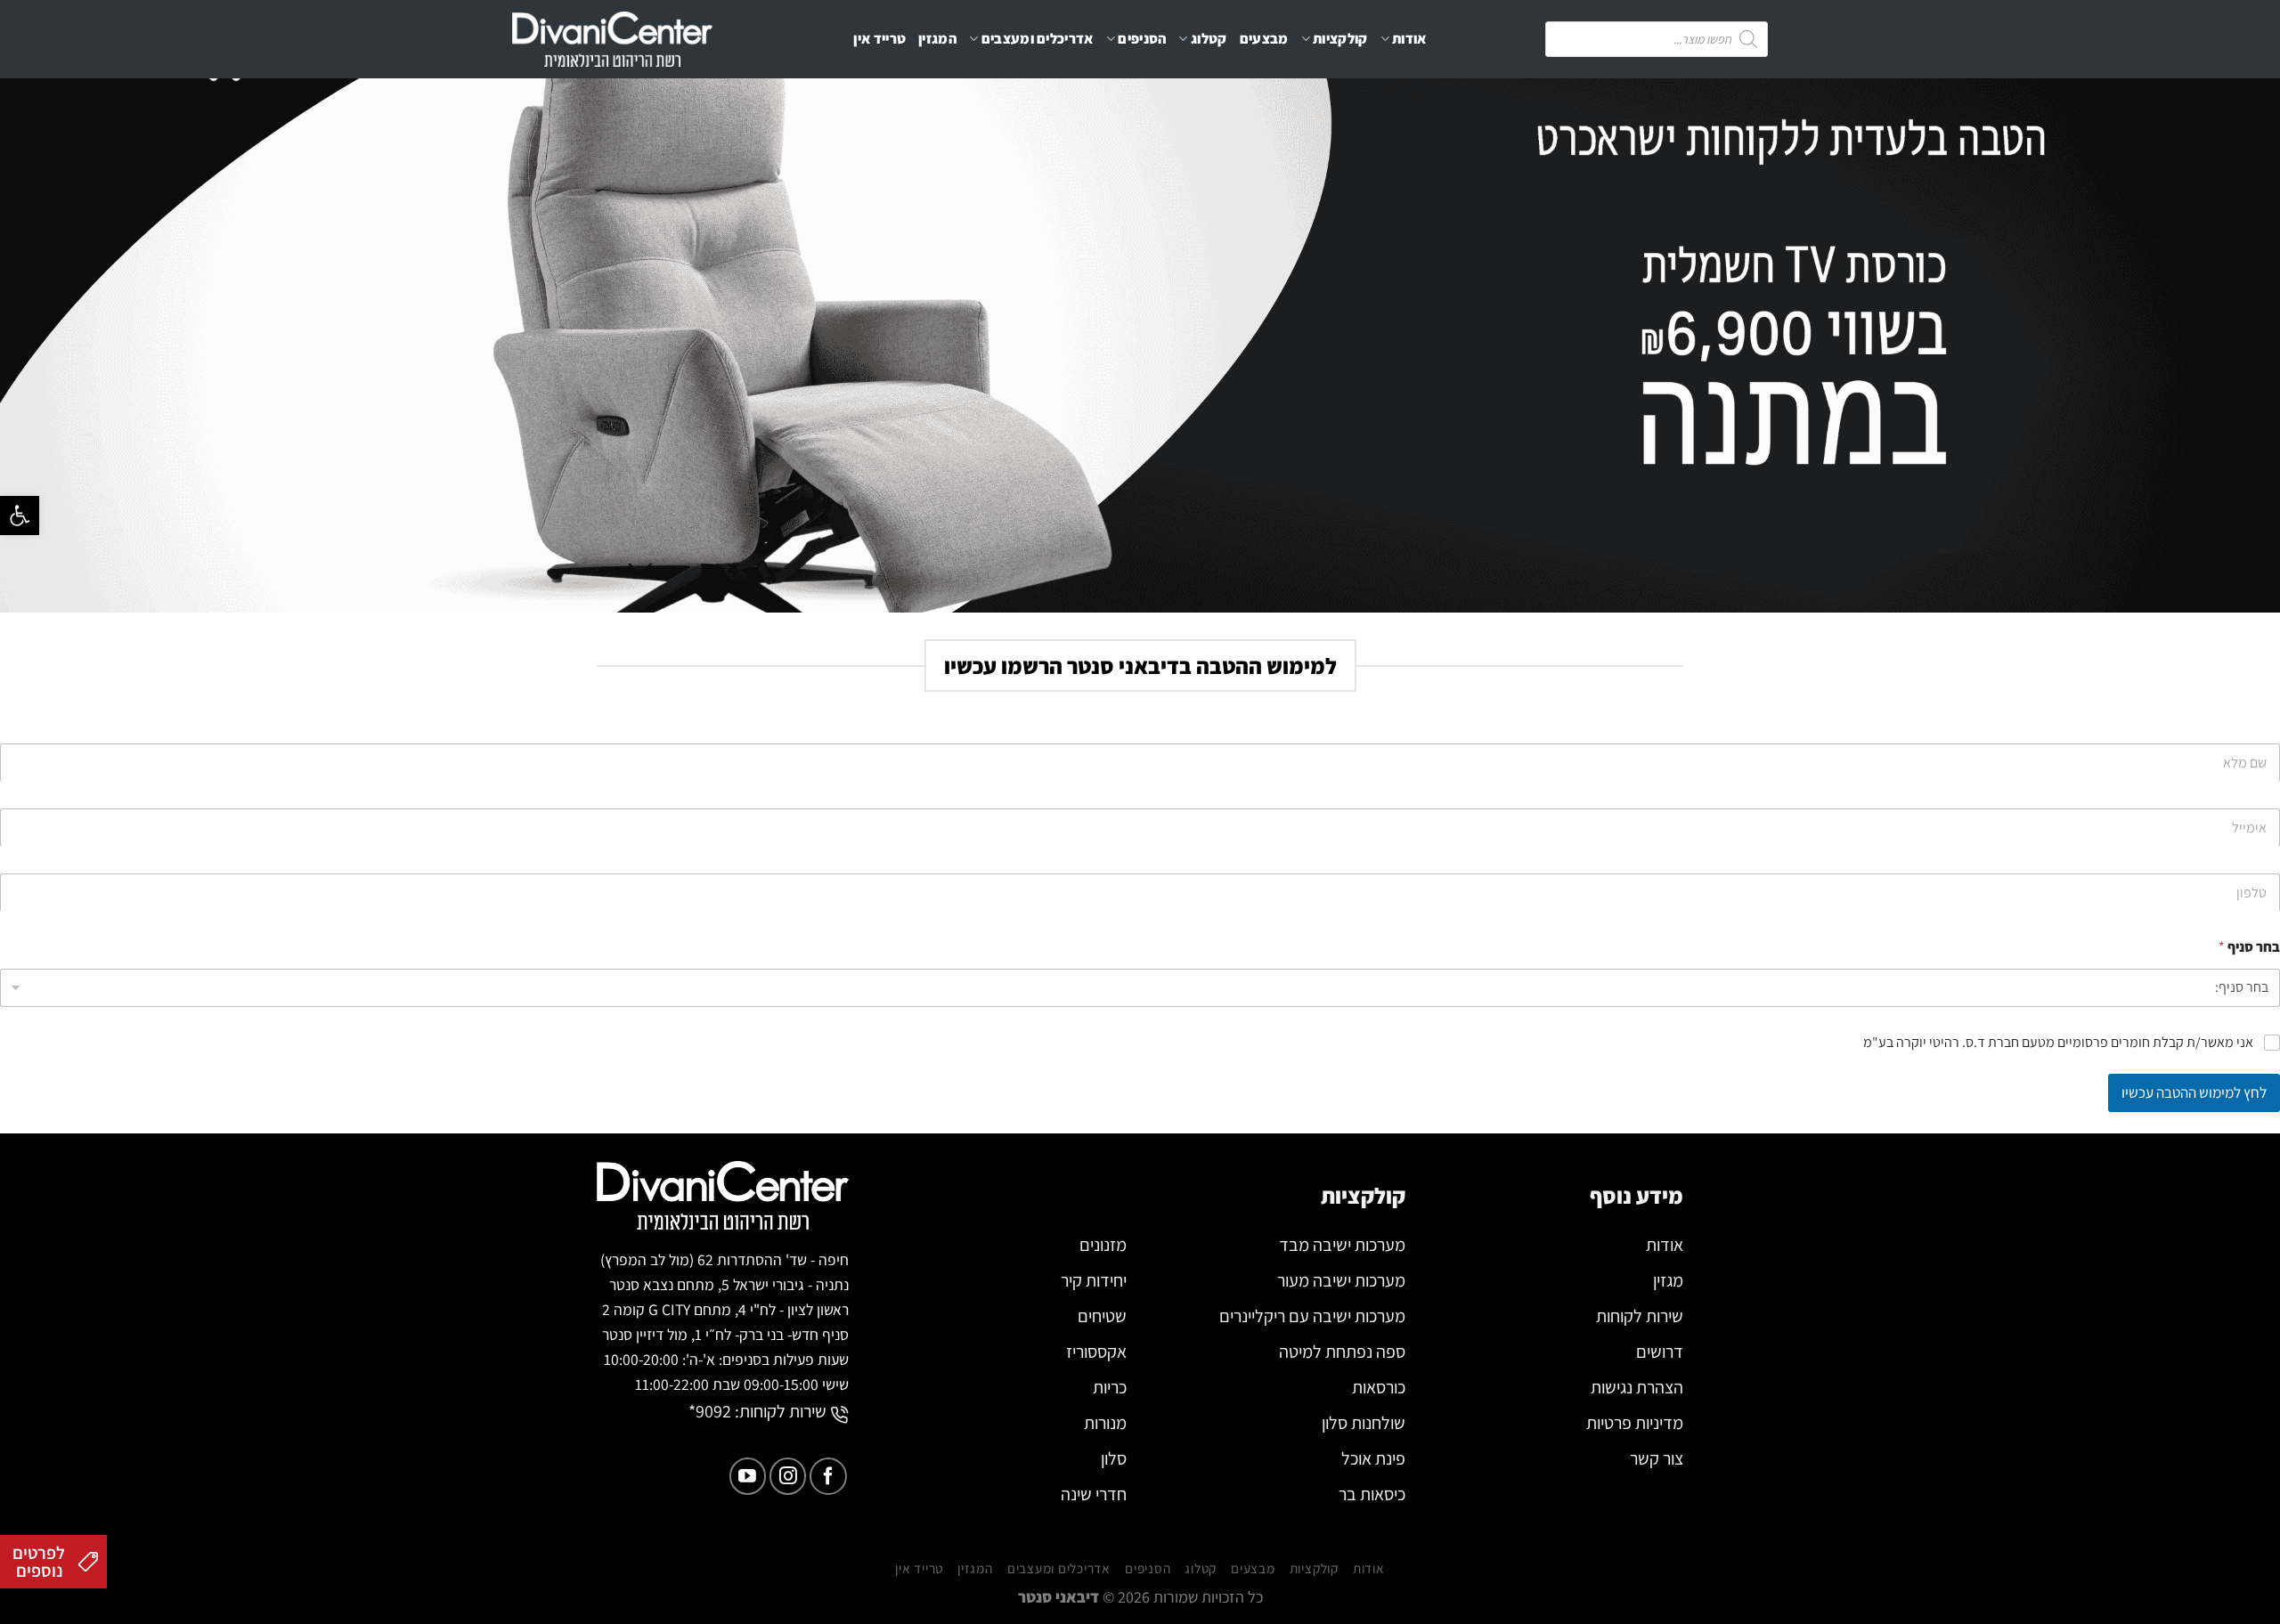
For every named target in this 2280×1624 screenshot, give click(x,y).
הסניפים (1142, 39)
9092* (710, 1411)
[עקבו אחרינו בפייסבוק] (828, 1476)
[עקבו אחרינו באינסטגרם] (788, 1476)
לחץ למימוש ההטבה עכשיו (2194, 1092)
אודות (1409, 39)
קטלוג (1209, 39)
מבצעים (1264, 39)
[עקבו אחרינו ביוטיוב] (748, 1476)
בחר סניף (2249, 947)
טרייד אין (879, 39)
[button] (20, 516)
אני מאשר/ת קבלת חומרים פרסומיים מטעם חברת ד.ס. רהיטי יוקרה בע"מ (2058, 1043)
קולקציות (1340, 39)
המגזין (937, 39)
